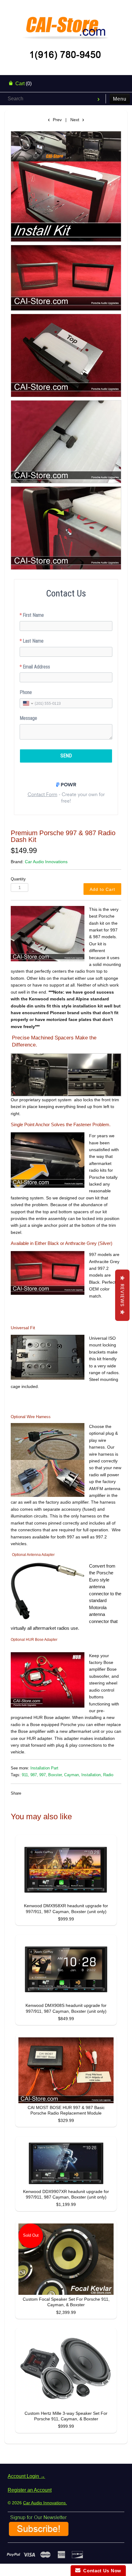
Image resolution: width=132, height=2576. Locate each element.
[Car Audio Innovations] (66, 23)
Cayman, (72, 1775)
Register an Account (30, 2490)
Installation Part (44, 1768)
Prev (57, 120)
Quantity (18, 879)
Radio (108, 1775)
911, (25, 1775)
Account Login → (26, 2476)
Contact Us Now (101, 2571)
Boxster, (56, 1775)
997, (43, 1775)
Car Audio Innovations (46, 862)
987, (34, 1775)
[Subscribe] (39, 2534)
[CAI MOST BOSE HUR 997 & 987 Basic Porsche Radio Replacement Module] (66, 2070)
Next (75, 120)
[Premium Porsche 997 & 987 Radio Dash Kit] (66, 186)
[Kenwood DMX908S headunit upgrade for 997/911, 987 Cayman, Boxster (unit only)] (66, 1970)
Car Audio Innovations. (45, 2503)
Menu (120, 99)
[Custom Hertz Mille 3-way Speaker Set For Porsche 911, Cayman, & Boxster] (66, 2370)
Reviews (122, 1295)
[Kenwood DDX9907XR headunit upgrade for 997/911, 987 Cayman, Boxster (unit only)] (66, 2163)
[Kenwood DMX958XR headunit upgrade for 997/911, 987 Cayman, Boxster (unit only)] (66, 1870)
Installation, (92, 1775)
